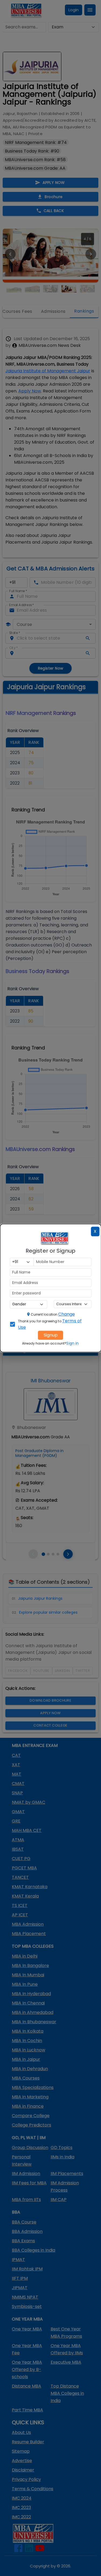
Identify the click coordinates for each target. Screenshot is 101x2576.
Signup (51, 1335)
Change (67, 1314)
